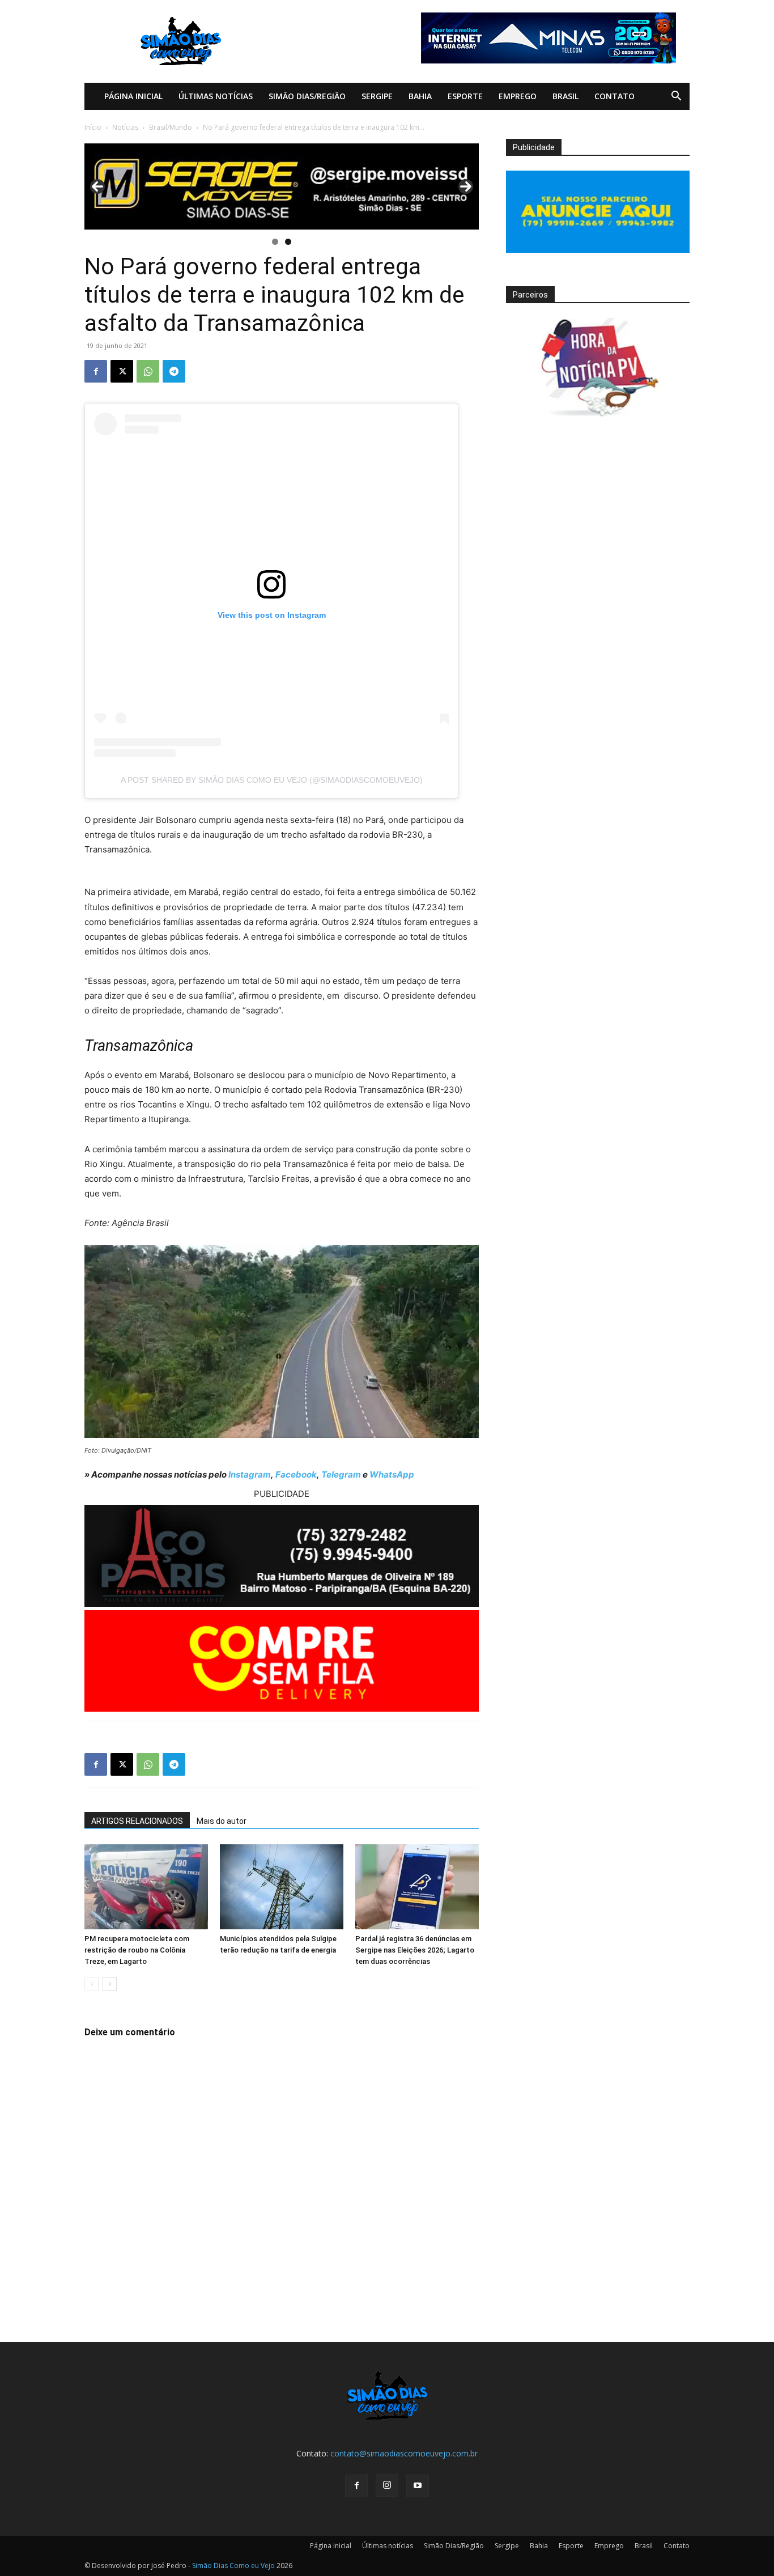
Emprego (518, 96)
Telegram (341, 1474)
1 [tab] (275, 242)
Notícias (125, 127)
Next (466, 186)
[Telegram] (174, 371)
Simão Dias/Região (307, 96)
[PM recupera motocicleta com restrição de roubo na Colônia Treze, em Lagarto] (146, 1887)
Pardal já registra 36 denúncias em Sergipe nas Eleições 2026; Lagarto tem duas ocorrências (415, 1950)
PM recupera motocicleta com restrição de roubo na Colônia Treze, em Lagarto (137, 1950)
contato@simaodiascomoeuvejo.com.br (404, 2453)
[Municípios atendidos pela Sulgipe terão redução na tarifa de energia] (282, 1887)
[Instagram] (387, 2485)
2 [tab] (288, 242)
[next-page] (110, 1984)
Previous (97, 186)
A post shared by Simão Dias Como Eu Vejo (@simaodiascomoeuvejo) (272, 780)
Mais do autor (222, 1821)
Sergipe (377, 96)
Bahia (420, 96)
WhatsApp (392, 1474)
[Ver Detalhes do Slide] (282, 186)
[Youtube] (418, 2486)
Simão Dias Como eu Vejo (233, 2566)
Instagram (250, 1474)
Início (93, 127)
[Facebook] (96, 371)
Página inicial (133, 96)
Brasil (565, 96)
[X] (122, 371)
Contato (614, 96)
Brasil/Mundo (171, 127)
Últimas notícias (216, 96)
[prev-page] (92, 1984)
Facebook (296, 1474)
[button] (676, 97)
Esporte (465, 96)
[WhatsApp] (148, 371)
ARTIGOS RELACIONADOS (137, 1821)
